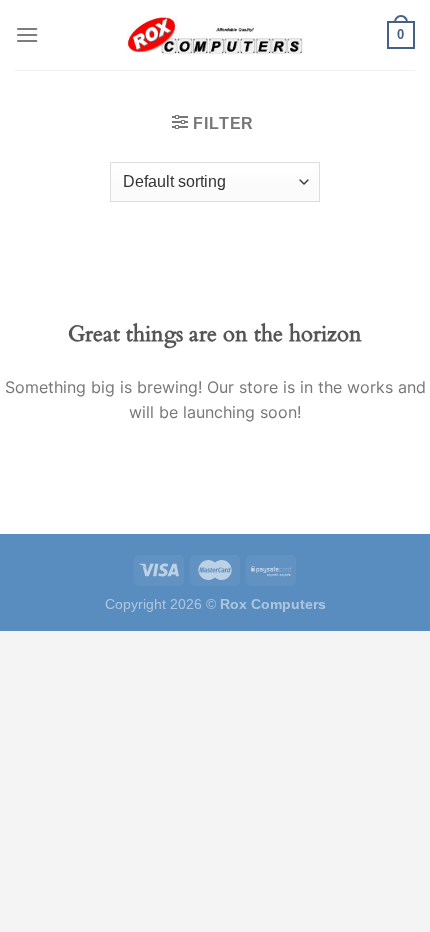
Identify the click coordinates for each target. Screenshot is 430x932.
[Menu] (27, 34)
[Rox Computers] (215, 35)
